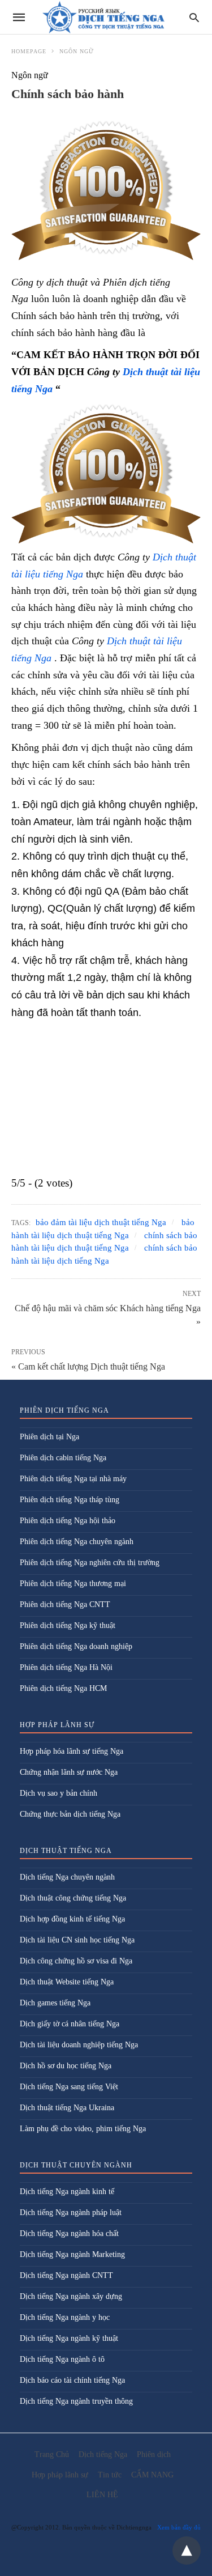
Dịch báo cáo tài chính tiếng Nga (72, 2380)
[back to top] (187, 2551)
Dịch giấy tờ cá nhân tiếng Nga (70, 2024)
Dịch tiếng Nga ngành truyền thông (76, 2401)
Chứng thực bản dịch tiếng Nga (70, 1814)
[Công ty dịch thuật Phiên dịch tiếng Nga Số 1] (105, 17)
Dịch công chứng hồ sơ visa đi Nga (76, 1961)
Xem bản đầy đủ (179, 2527)
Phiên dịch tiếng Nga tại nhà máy (73, 1479)
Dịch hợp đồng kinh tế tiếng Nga (72, 1919)
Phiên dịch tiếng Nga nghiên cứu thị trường (90, 1563)
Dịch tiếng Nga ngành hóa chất (69, 2233)
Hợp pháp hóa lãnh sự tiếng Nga (72, 1751)
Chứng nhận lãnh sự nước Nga (69, 1772)
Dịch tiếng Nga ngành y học (65, 2317)
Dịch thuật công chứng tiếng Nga (73, 1898)
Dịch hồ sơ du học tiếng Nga (66, 2066)
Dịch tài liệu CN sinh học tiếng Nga (77, 1940)
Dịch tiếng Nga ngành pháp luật (71, 2212)
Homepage (29, 51)
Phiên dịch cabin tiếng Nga (63, 1458)
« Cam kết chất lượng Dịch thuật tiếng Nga (88, 1366)
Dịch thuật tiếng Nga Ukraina (67, 2108)
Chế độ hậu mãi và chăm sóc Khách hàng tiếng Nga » (108, 1314)
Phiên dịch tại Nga (49, 1437)
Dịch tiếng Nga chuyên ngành (67, 1877)
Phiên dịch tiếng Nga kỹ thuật (68, 1625)
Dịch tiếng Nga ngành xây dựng (71, 2296)
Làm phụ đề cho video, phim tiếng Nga (83, 2129)
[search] (194, 17)
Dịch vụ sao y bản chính (59, 1793)
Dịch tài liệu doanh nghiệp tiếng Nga (79, 2045)
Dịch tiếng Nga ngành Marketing (72, 2254)
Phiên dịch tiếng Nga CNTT (65, 1604)
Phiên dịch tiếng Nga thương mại (73, 1584)
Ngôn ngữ (77, 51)
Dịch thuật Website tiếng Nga (67, 1982)
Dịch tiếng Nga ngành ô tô (62, 2359)
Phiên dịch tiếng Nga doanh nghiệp (76, 1646)
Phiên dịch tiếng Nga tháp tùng (70, 1500)
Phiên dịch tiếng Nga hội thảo (68, 1521)
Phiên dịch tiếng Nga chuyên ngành (77, 1542)
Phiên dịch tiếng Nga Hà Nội (66, 1667)
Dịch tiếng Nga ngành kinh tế (67, 2192)
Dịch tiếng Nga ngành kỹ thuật (69, 2338)
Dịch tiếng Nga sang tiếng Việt (69, 2087)
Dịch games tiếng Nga (55, 2003)
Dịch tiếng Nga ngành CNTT (66, 2275)
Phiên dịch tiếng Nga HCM (63, 1688)
